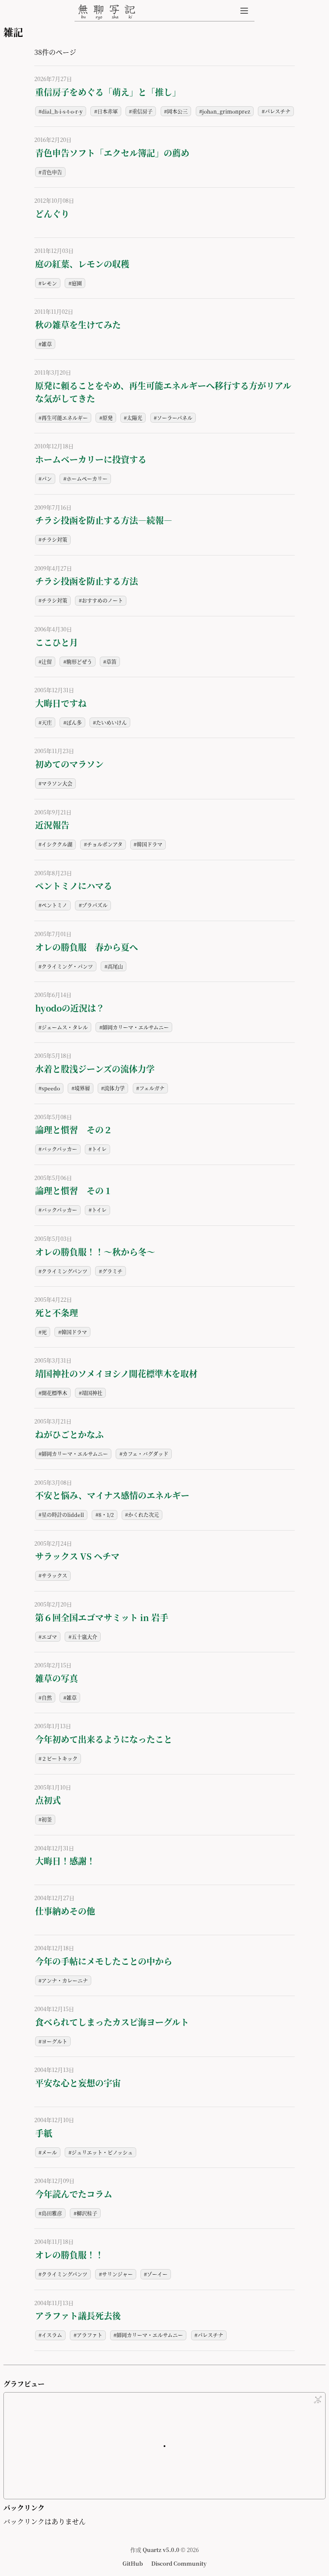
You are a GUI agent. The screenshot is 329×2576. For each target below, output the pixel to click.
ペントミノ (54, 905)
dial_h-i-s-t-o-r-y (62, 111)
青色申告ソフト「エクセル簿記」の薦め (112, 153)
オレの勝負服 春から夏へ (87, 947)
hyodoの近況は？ (70, 1008)
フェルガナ (152, 1088)
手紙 (44, 2133)
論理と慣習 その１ (74, 1190)
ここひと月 (57, 642)
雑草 (47, 344)
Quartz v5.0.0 (161, 2550)
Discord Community (179, 2563)
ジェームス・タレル (65, 1027)
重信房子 (142, 111)
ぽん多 (74, 722)
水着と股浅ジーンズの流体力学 (95, 1069)
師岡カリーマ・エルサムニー (136, 1027)
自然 (47, 1698)
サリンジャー (117, 2274)
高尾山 (115, 966)
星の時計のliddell (63, 1515)
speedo (51, 1088)
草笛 (111, 662)
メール (49, 2152)
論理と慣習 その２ (74, 1130)
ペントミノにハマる (74, 886)
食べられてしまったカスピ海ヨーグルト (112, 2022)
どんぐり (52, 214)
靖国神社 (92, 1393)
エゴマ (49, 1637)
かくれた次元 (144, 1515)
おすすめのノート (102, 600)
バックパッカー (59, 1149)
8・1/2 (106, 1515)
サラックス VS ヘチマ (77, 1556)
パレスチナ (278, 111)
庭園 (77, 283)
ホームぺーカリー (87, 479)
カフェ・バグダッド (145, 1454)
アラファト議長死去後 (78, 2316)
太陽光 (135, 418)
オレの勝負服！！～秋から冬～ (95, 1252)
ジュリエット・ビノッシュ (102, 2152)
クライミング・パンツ (67, 966)
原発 (108, 418)
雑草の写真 (57, 1678)
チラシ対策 (54, 539)
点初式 (48, 1800)
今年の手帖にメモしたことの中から (104, 1961)
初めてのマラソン (69, 764)
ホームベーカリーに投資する (91, 459)
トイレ (99, 1149)
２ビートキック (60, 1758)
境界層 (82, 1088)
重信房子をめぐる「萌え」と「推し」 (108, 92)
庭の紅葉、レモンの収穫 (82, 264)
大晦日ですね (61, 703)
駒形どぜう (79, 662)
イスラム (52, 2335)
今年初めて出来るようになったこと (104, 1739)
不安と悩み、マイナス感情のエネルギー (112, 1495)
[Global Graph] (318, 2400)
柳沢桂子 (87, 2213)
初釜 (47, 1819)
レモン (49, 283)
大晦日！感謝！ (65, 1861)
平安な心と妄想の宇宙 (78, 2083)
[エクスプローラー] (244, 11)
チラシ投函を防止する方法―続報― (104, 520)
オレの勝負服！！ (69, 2255)
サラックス (54, 1575)
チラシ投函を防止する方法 (87, 581)
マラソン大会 (57, 783)
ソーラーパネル (175, 418)
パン (47, 479)
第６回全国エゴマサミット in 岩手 (102, 1617)
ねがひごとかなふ (69, 1434)
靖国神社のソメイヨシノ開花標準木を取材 (116, 1374)
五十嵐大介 (84, 1637)
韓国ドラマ (150, 844)
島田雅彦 (52, 2213)
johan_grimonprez (226, 111)
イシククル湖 (57, 844)
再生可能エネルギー (65, 418)
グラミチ (112, 1271)
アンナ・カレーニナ (65, 1980)
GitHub (133, 2563)
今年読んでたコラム (74, 2194)
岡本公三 (177, 111)
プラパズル (95, 905)
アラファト (90, 2335)
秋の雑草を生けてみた (78, 325)
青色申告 (52, 172)
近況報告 (52, 825)
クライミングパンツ (64, 1271)
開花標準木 (54, 1393)
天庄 (47, 722)
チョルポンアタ (105, 844)
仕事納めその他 (65, 1911)
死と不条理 (57, 1313)
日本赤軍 (108, 111)
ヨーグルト (54, 2041)
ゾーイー (157, 2274)
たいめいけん (111, 722)
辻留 (47, 662)
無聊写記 (107, 12)
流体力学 (114, 1088)
